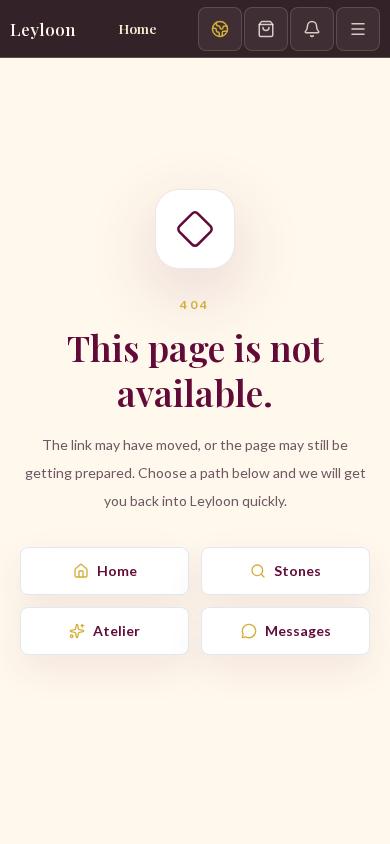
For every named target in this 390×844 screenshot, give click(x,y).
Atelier (116, 630)
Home (117, 570)
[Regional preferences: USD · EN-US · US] (220, 29)
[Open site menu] (358, 29)
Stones (297, 570)
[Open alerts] (312, 29)
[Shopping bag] (266, 29)
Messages (298, 630)
